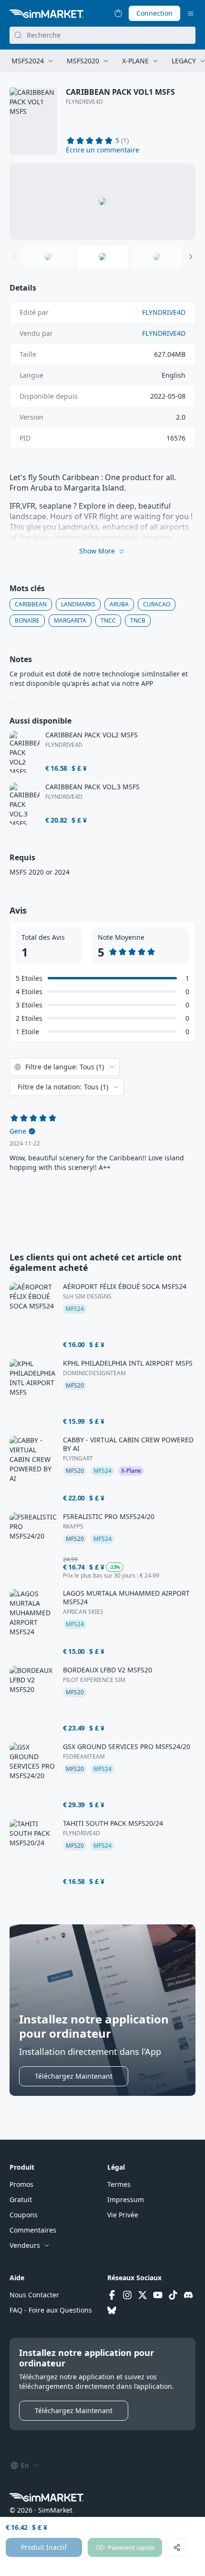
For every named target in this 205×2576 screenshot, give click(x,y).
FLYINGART (78, 1459)
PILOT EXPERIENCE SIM (94, 1680)
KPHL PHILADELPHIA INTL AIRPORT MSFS (128, 1363)
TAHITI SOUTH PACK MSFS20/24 (113, 1823)
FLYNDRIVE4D (84, 102)
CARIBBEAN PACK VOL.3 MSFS (92, 787)
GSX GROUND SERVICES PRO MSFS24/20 (127, 1747)
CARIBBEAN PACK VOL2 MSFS (92, 735)
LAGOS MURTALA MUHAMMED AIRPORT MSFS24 (126, 1598)
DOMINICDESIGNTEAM (94, 1373)
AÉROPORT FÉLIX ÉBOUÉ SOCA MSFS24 (125, 1287)
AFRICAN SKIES (83, 1612)
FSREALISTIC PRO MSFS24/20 (109, 1517)
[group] (102, 201)
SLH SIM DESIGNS (87, 1297)
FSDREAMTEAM (84, 1757)
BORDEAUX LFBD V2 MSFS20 (108, 1670)
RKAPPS (73, 1527)
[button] (102, 150)
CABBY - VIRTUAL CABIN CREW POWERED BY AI (128, 1444)
